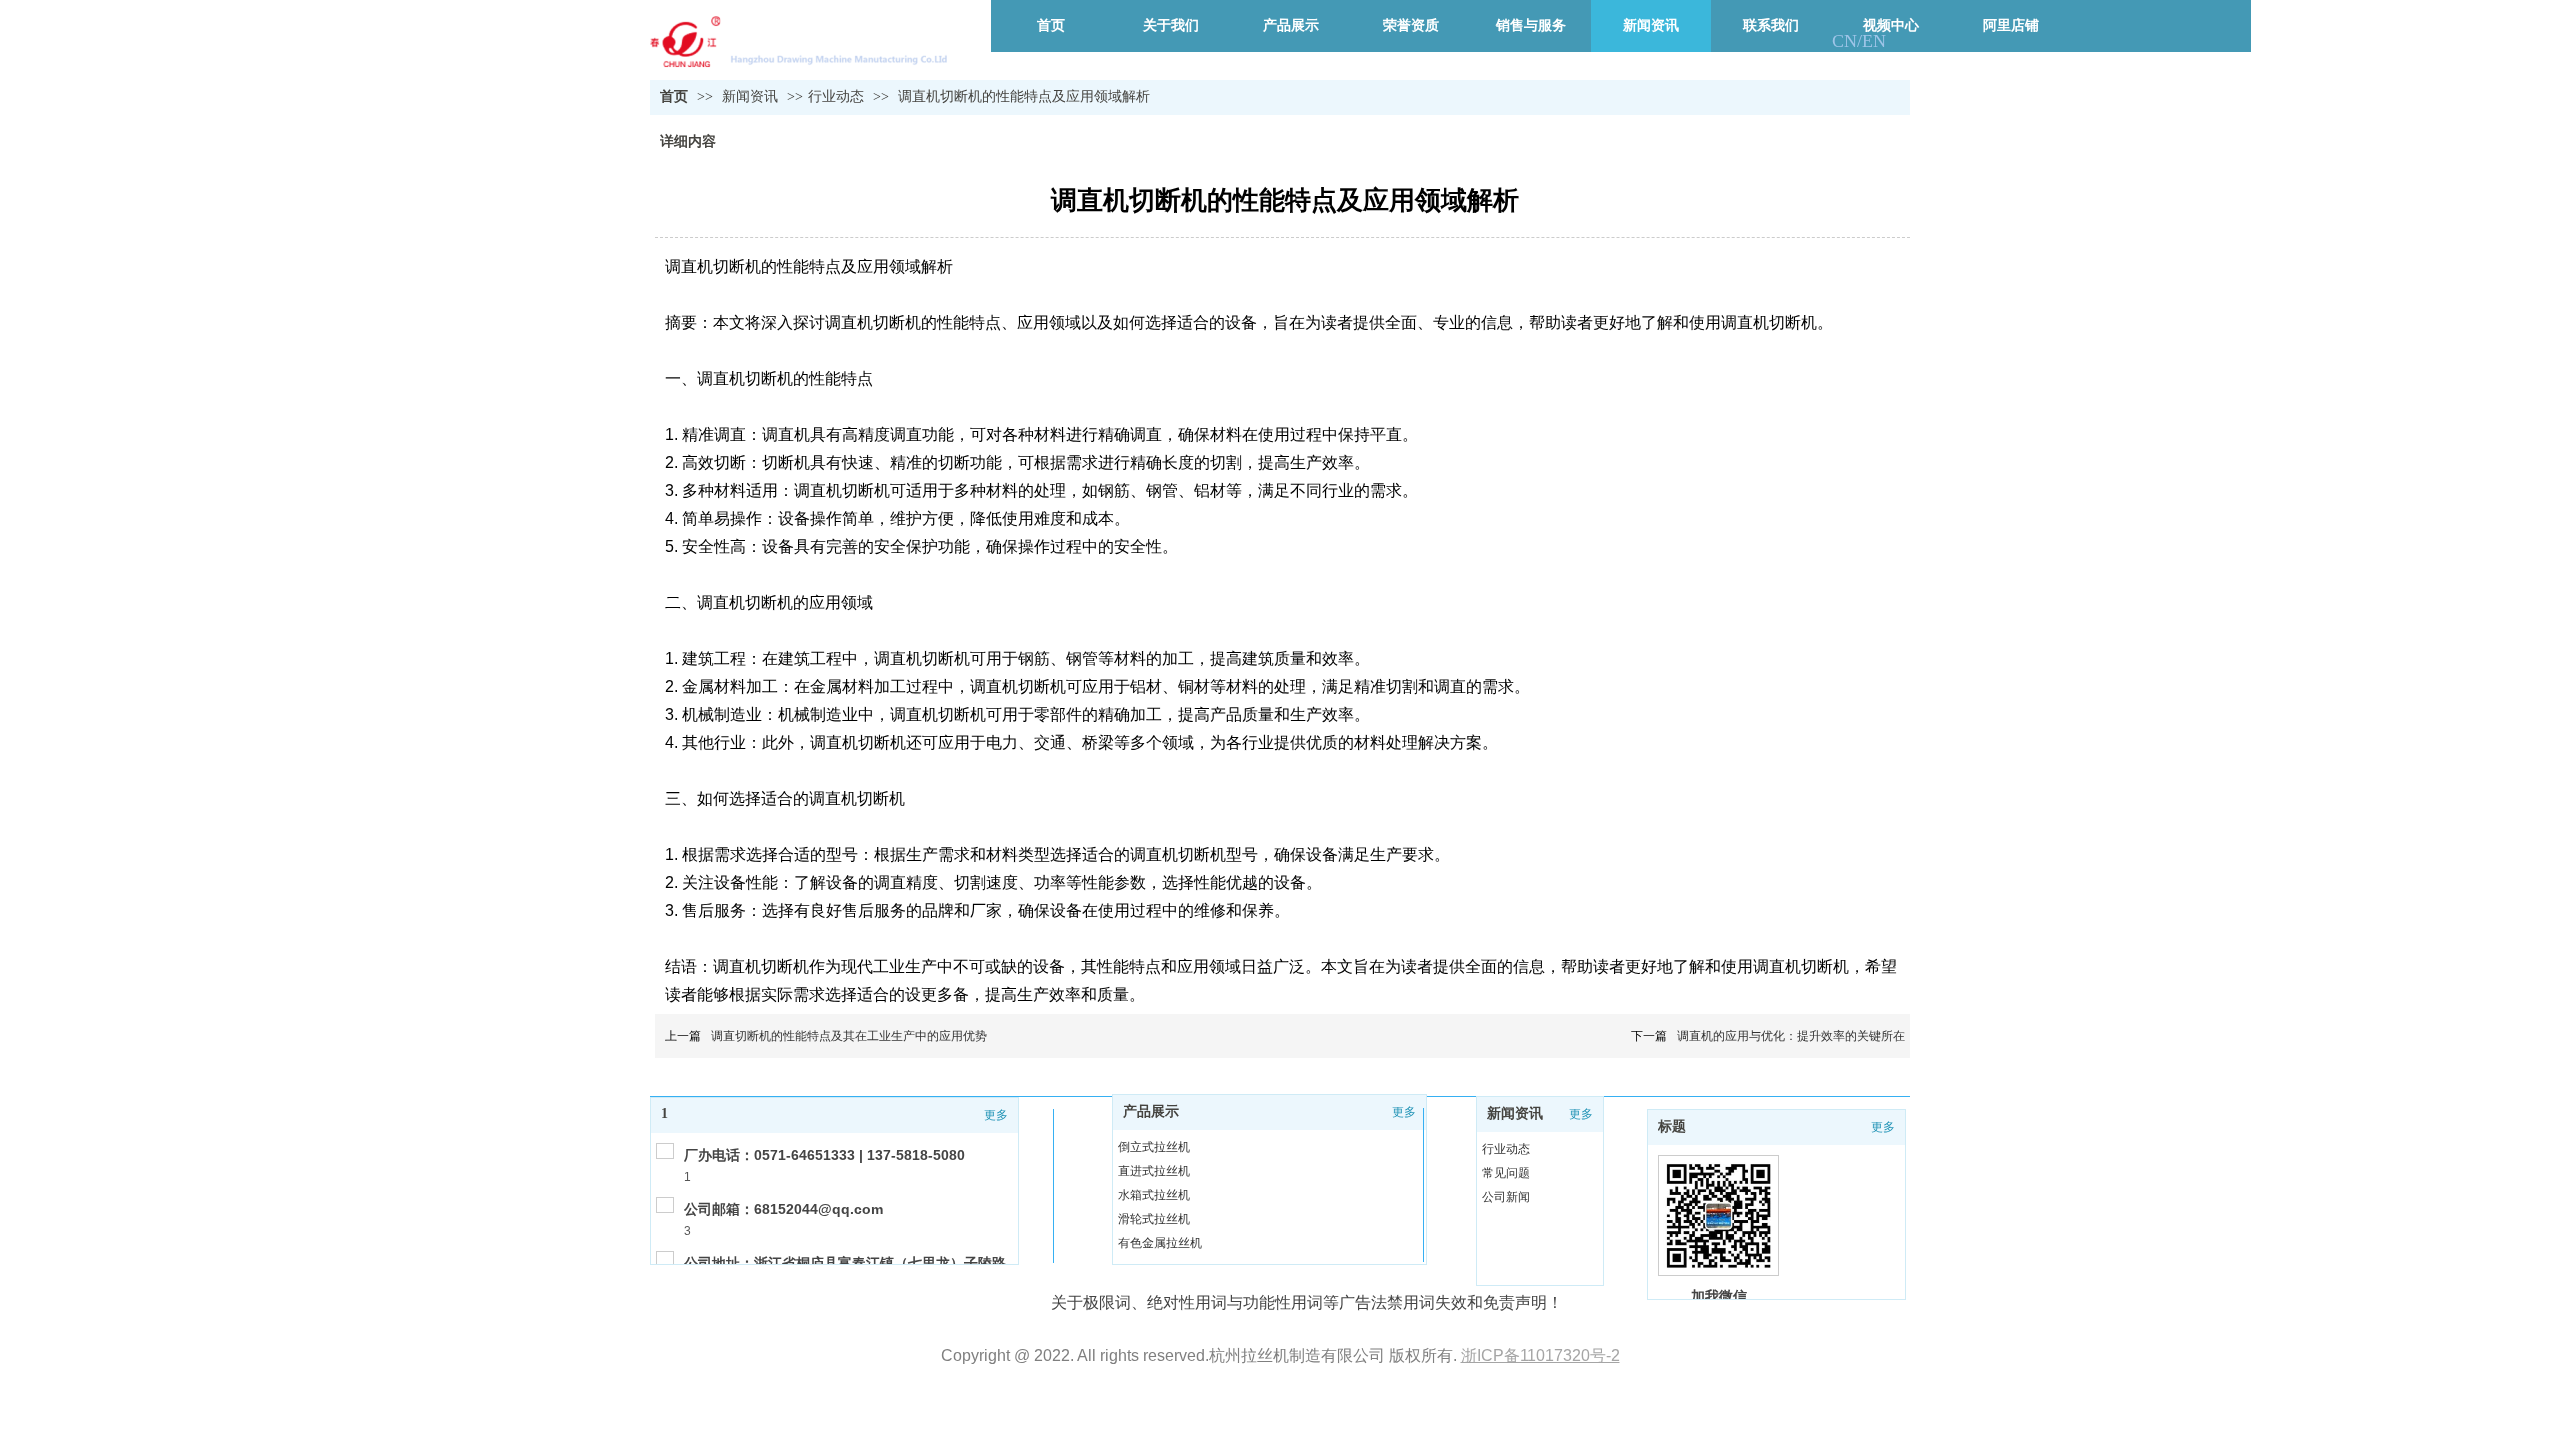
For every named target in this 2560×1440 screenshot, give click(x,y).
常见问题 (1506, 1173)
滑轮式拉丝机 (1154, 1219)
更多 (996, 1115)
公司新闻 (1506, 1197)
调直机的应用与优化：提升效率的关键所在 (1791, 1036)
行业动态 (836, 96)
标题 (1672, 1126)
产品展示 (1151, 1111)
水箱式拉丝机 (1154, 1195)
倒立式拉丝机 (1154, 1147)
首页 (674, 96)
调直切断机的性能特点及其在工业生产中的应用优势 (849, 1036)
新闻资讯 (752, 96)
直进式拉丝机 (1154, 1171)
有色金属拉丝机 (1160, 1243)
